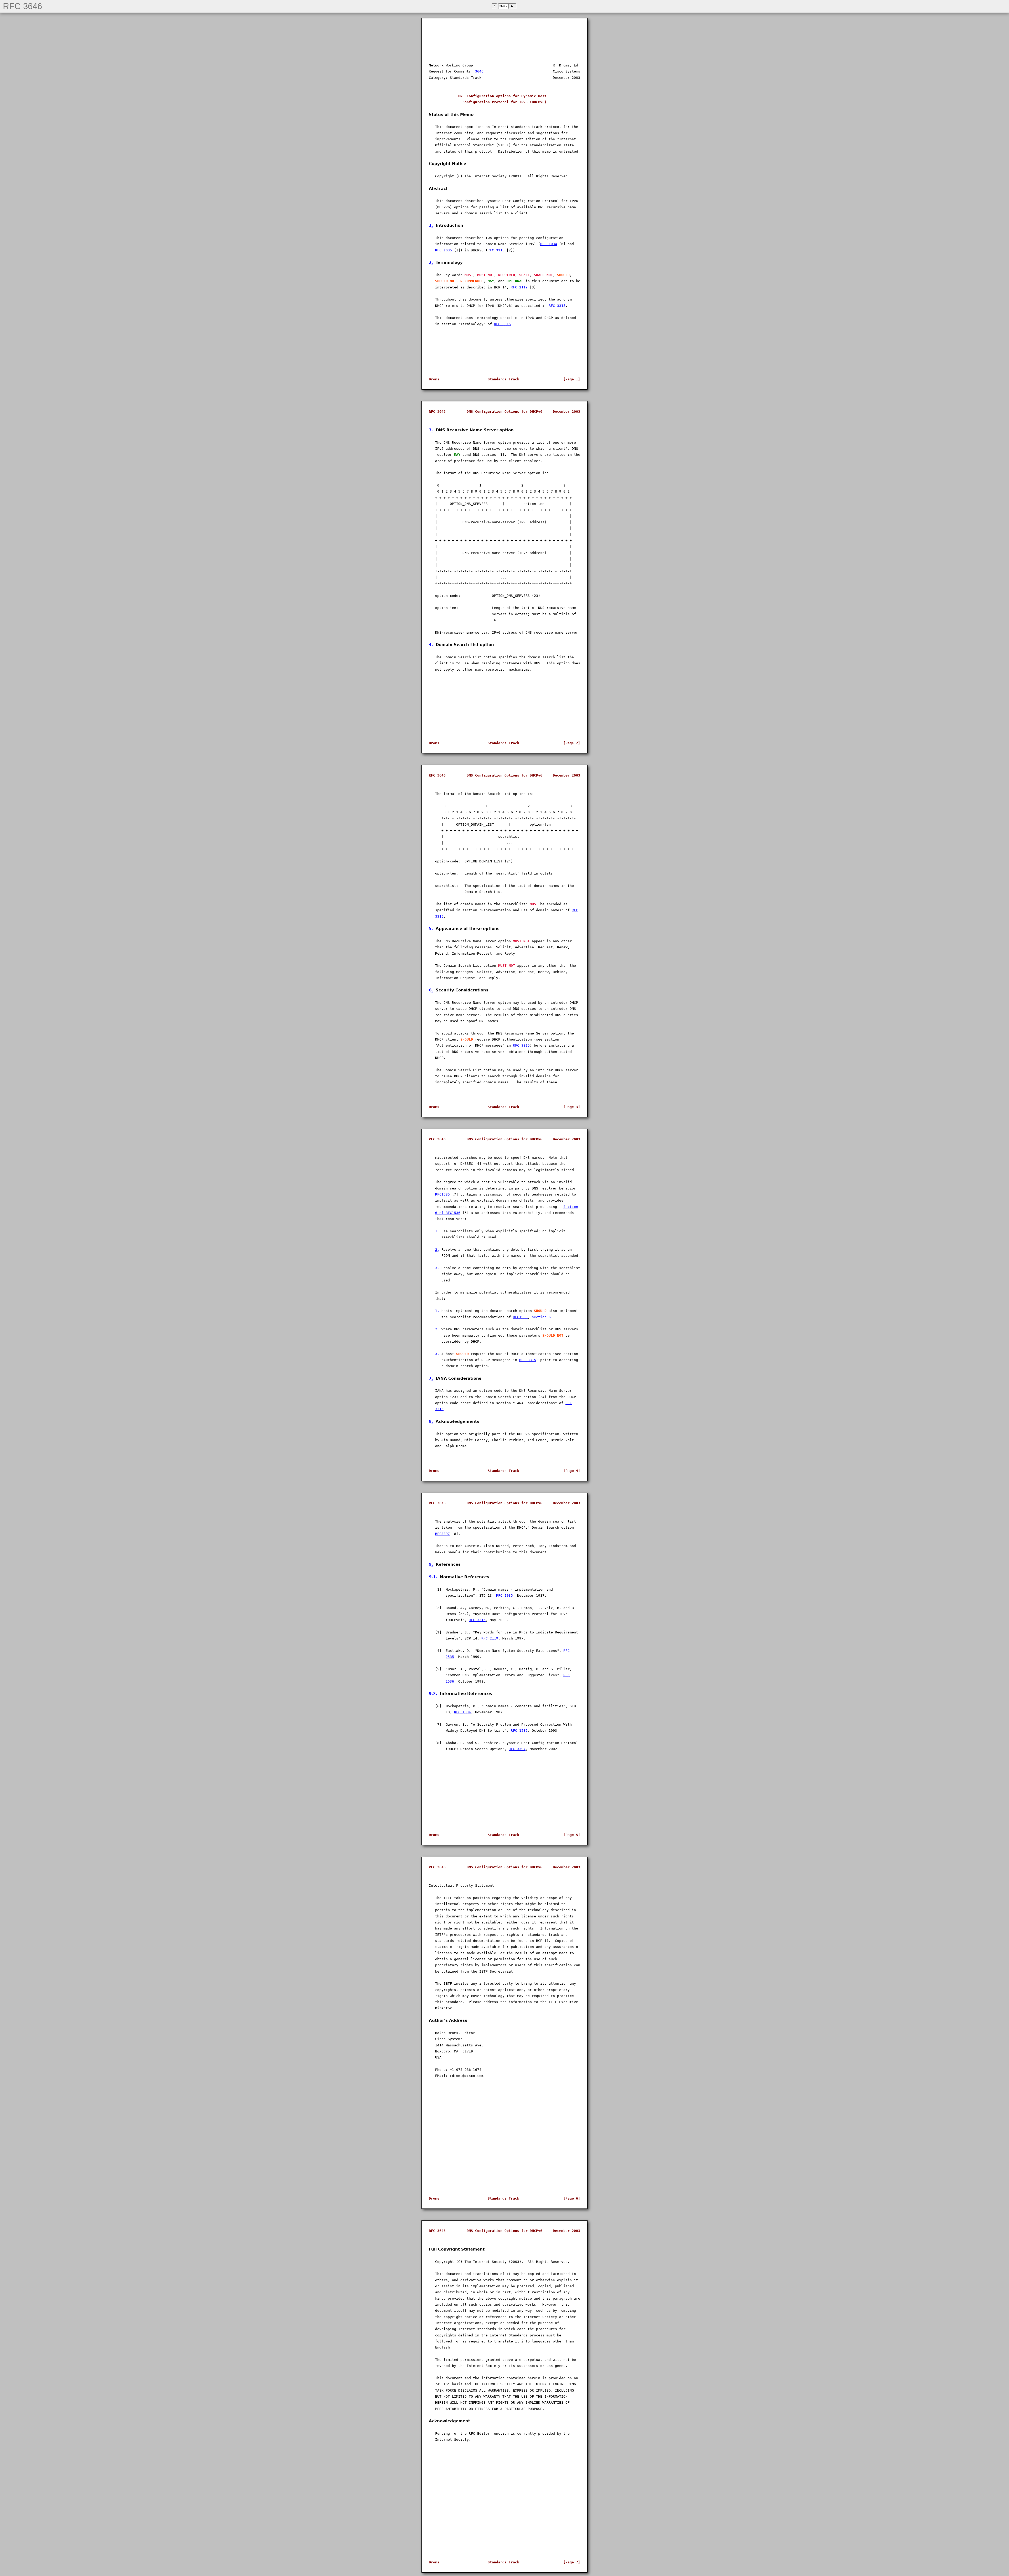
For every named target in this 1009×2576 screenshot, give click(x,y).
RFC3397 (442, 1534)
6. (431, 990)
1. (431, 225)
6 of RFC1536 (448, 1213)
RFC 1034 (549, 244)
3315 (439, 916)
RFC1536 (520, 1317)
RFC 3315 (496, 250)
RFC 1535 (519, 1731)
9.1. (433, 1577)
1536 (450, 1681)
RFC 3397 (517, 1749)
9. (431, 1564)
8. (431, 1421)
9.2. (433, 1693)
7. (431, 1378)
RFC (575, 910)
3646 (479, 71)
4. (431, 645)
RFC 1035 (444, 250)
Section (571, 1207)
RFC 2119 (519, 287)
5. (431, 929)
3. (431, 430)
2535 (450, 1657)
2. (431, 262)
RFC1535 (442, 1194)
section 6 (541, 1317)
